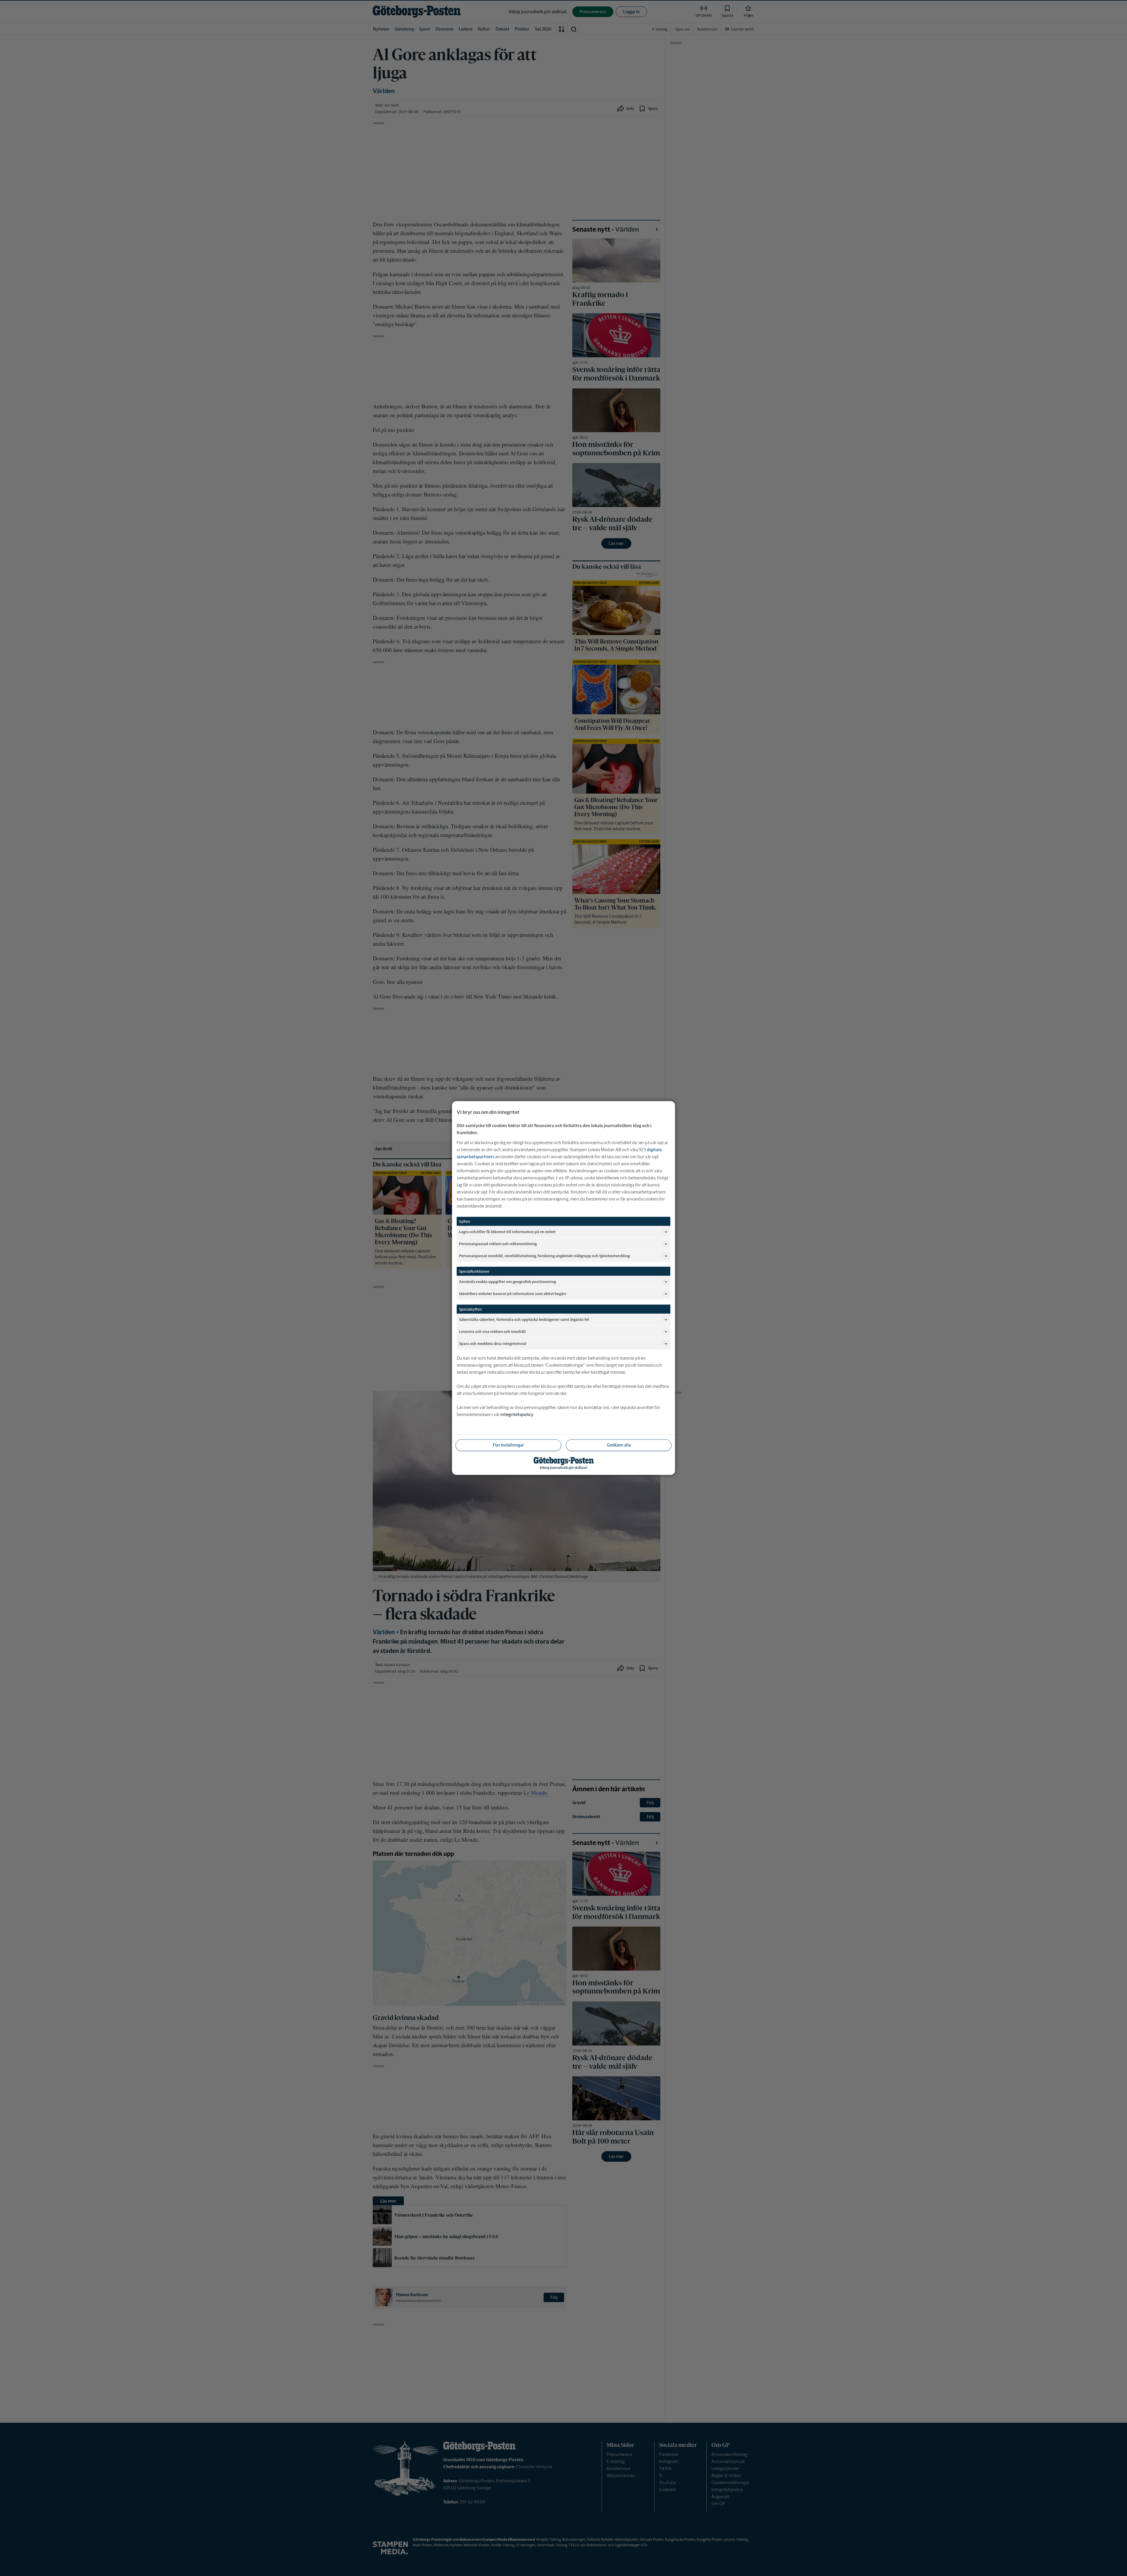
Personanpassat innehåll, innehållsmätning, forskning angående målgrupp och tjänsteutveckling (544, 1256)
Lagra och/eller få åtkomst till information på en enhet (507, 1231)
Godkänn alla (619, 1445)
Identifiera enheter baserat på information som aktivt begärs (513, 1293)
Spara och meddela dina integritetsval (493, 1343)
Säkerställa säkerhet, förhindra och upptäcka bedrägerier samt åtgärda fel (524, 1319)
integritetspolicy (517, 1414)
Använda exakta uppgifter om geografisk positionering (507, 1281)
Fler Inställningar (508, 1445)
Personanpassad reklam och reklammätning (498, 1244)
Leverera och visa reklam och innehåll (492, 1331)
